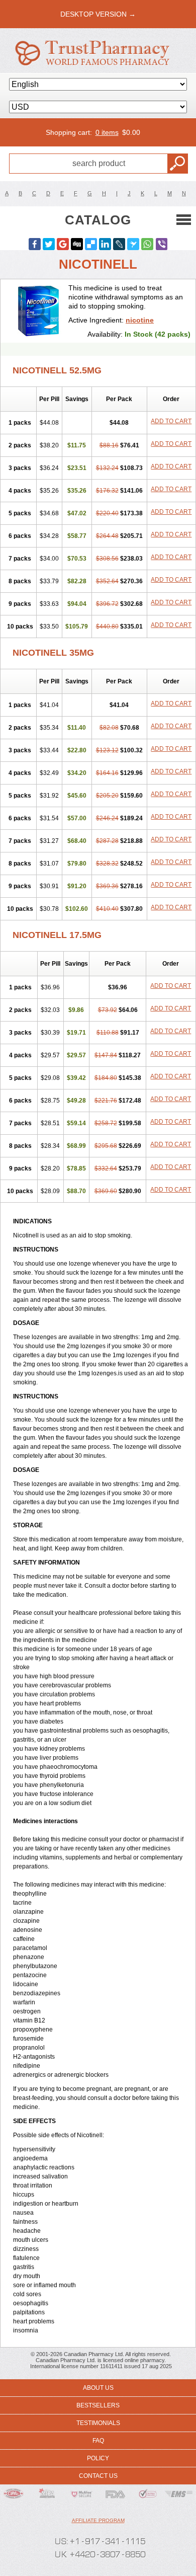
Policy (98, 2458)
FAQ (98, 2441)
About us (98, 2388)
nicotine (140, 320)
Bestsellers (98, 2405)
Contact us (98, 2476)
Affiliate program (98, 2520)
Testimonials (98, 2423)
